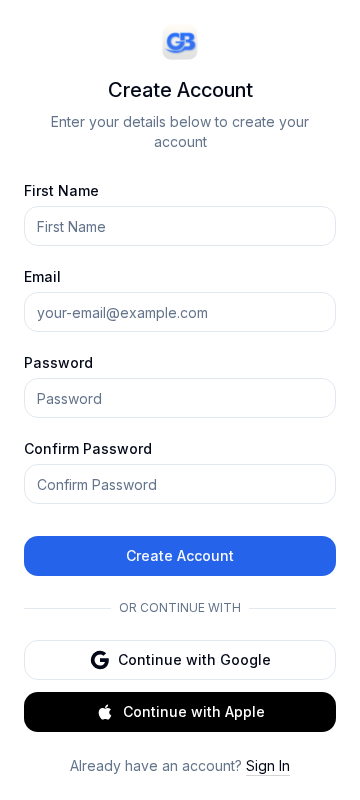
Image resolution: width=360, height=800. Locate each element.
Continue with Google (194, 659)
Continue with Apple (194, 711)
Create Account (180, 555)
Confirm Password (88, 449)
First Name (61, 191)
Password (58, 363)
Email (42, 277)
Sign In (268, 765)
